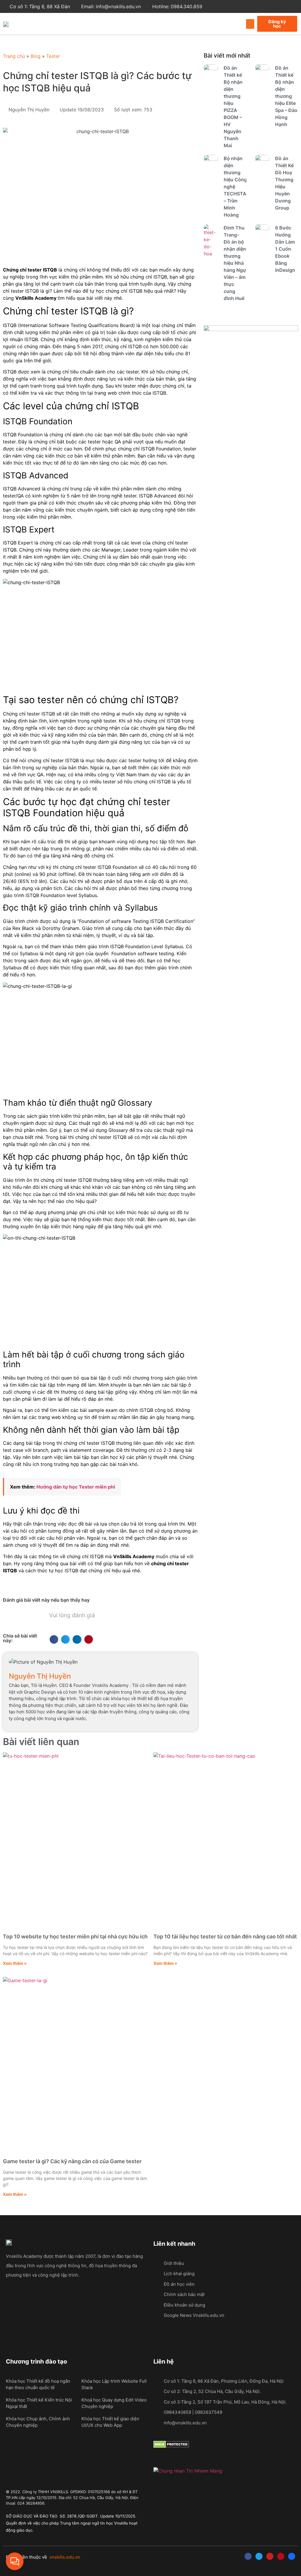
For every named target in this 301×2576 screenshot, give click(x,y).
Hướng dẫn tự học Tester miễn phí (76, 1487)
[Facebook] (248, 2556)
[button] (250, 24)
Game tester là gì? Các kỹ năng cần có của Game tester (72, 2161)
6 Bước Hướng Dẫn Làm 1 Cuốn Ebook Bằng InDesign (285, 249)
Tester (53, 56)
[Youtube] (270, 2556)
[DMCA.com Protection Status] (171, 2446)
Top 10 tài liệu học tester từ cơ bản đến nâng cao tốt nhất (225, 1936)
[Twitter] (259, 2556)
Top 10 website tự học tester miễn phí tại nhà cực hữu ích (75, 1936)
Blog (36, 56)
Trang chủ (14, 56)
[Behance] (292, 2556)
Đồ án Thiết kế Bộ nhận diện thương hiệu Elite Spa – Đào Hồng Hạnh (286, 96)
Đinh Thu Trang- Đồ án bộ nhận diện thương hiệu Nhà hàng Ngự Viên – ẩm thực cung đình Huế (235, 263)
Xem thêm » (15, 1963)
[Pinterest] (281, 2556)
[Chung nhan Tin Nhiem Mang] (188, 2471)
